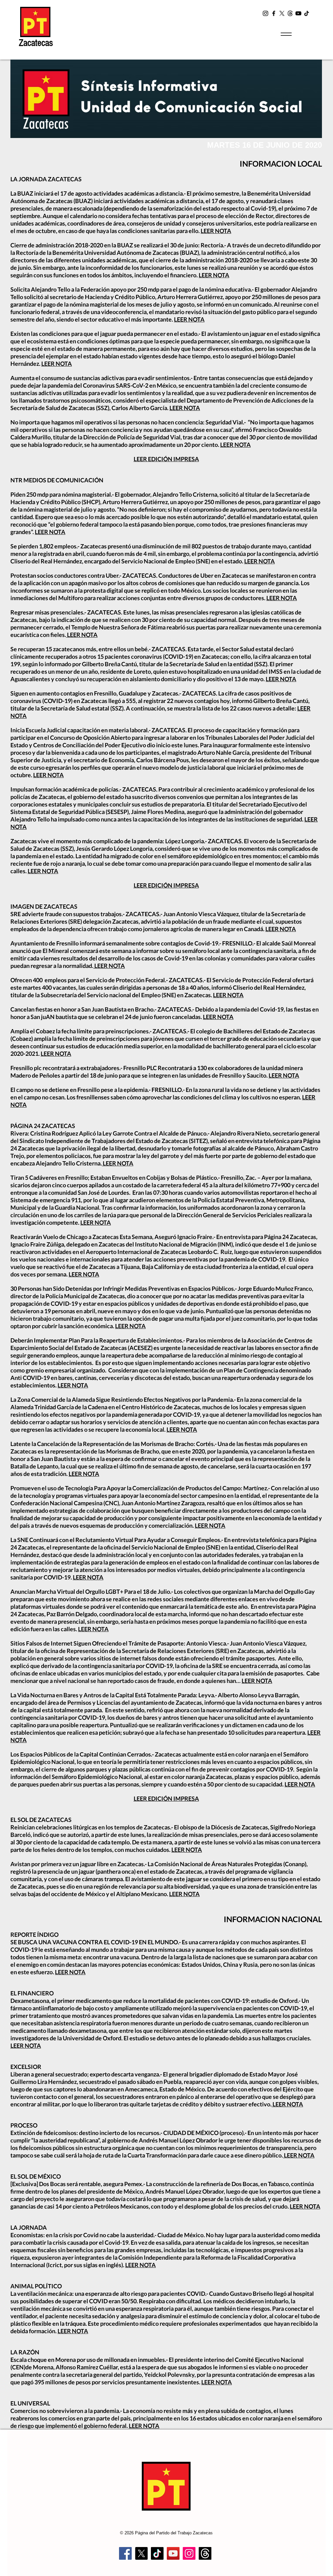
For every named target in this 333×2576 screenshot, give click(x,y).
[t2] (290, 13)
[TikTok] (306, 13)
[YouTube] (298, 13)
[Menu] (286, 34)
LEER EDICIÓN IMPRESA (166, 459)
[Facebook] (274, 13)
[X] (282, 13)
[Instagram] (266, 13)
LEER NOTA (216, 231)
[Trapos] (205, 2553)
